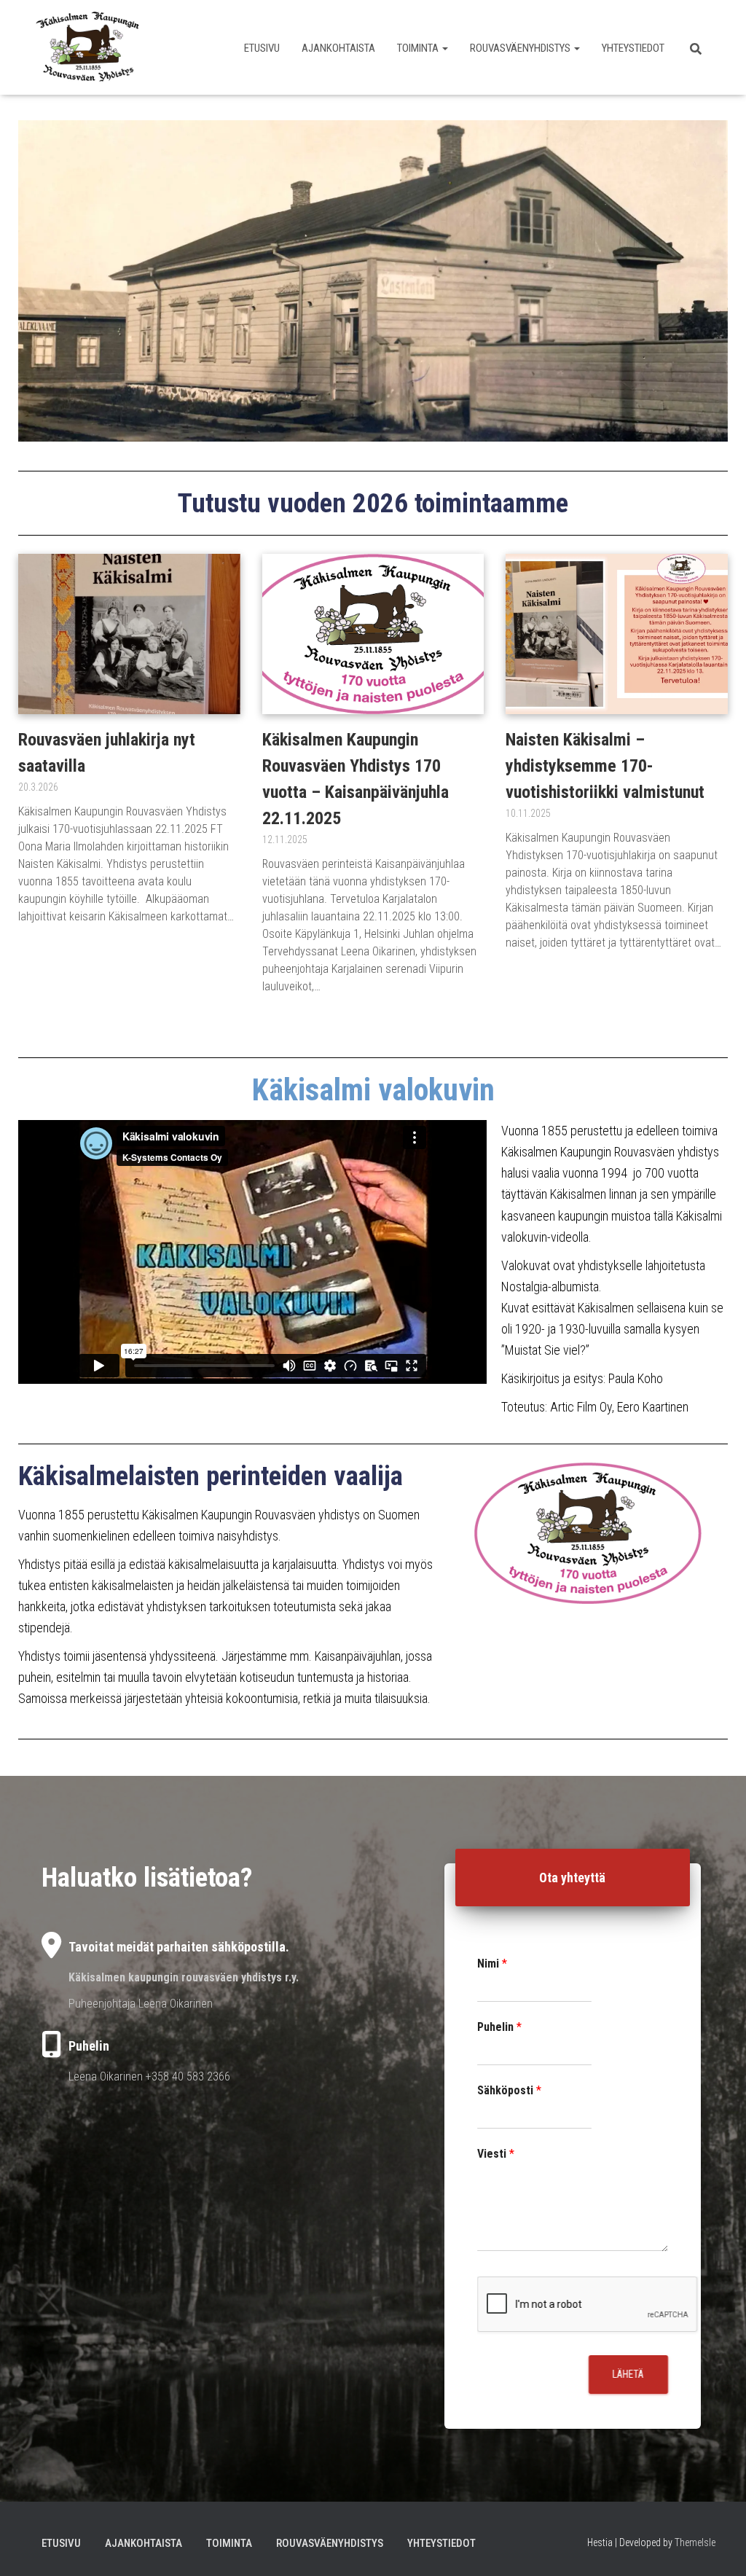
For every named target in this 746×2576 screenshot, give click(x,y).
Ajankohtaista (338, 48)
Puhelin (499, 2027)
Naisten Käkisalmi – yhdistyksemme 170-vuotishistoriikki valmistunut (605, 766)
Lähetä (628, 2374)
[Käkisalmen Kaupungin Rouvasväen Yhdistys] (88, 47)
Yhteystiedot (633, 48)
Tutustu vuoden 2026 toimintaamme (373, 503)
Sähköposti (509, 2090)
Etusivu (262, 48)
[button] (444, 48)
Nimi (492, 1964)
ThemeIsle (695, 2542)
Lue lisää (38, 941)
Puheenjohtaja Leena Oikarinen (141, 2003)
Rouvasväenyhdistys (521, 48)
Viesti (496, 2153)
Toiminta (419, 48)
